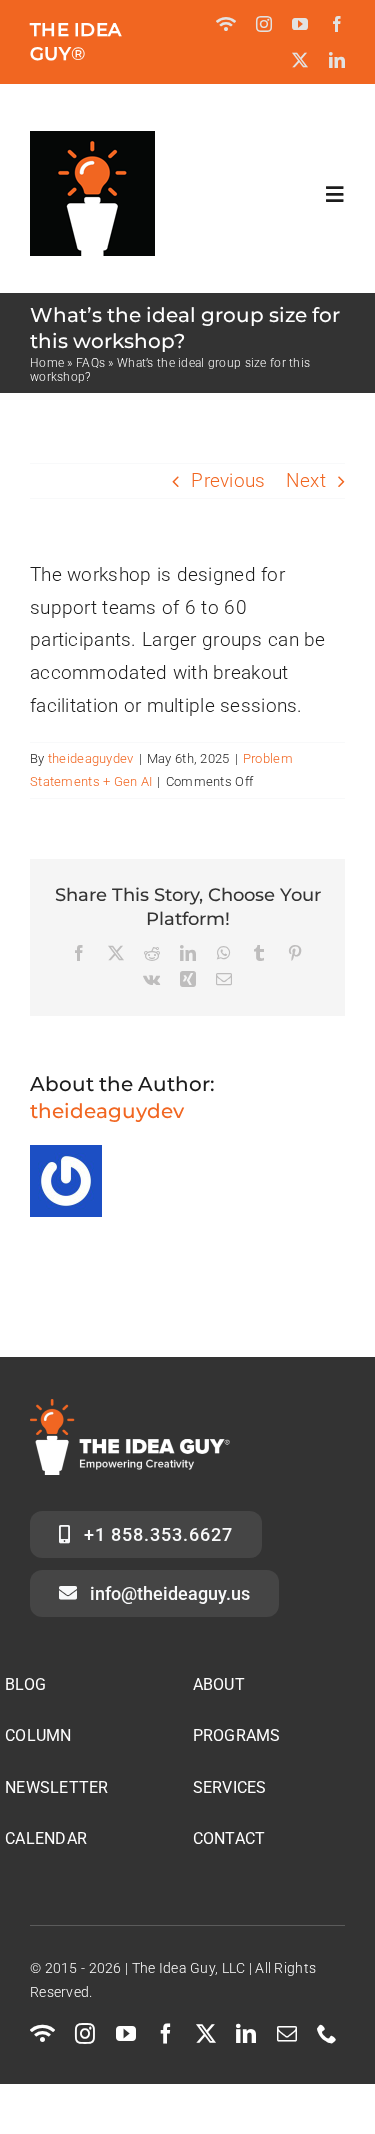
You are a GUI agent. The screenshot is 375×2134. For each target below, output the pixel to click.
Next (306, 480)
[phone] (327, 2034)
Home (47, 363)
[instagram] (264, 24)
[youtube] (300, 24)
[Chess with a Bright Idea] (92, 140)
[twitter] (300, 60)
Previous (228, 480)
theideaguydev (91, 758)
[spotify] (226, 24)
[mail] (287, 2034)
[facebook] (337, 24)
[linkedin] (337, 60)
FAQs (90, 363)
